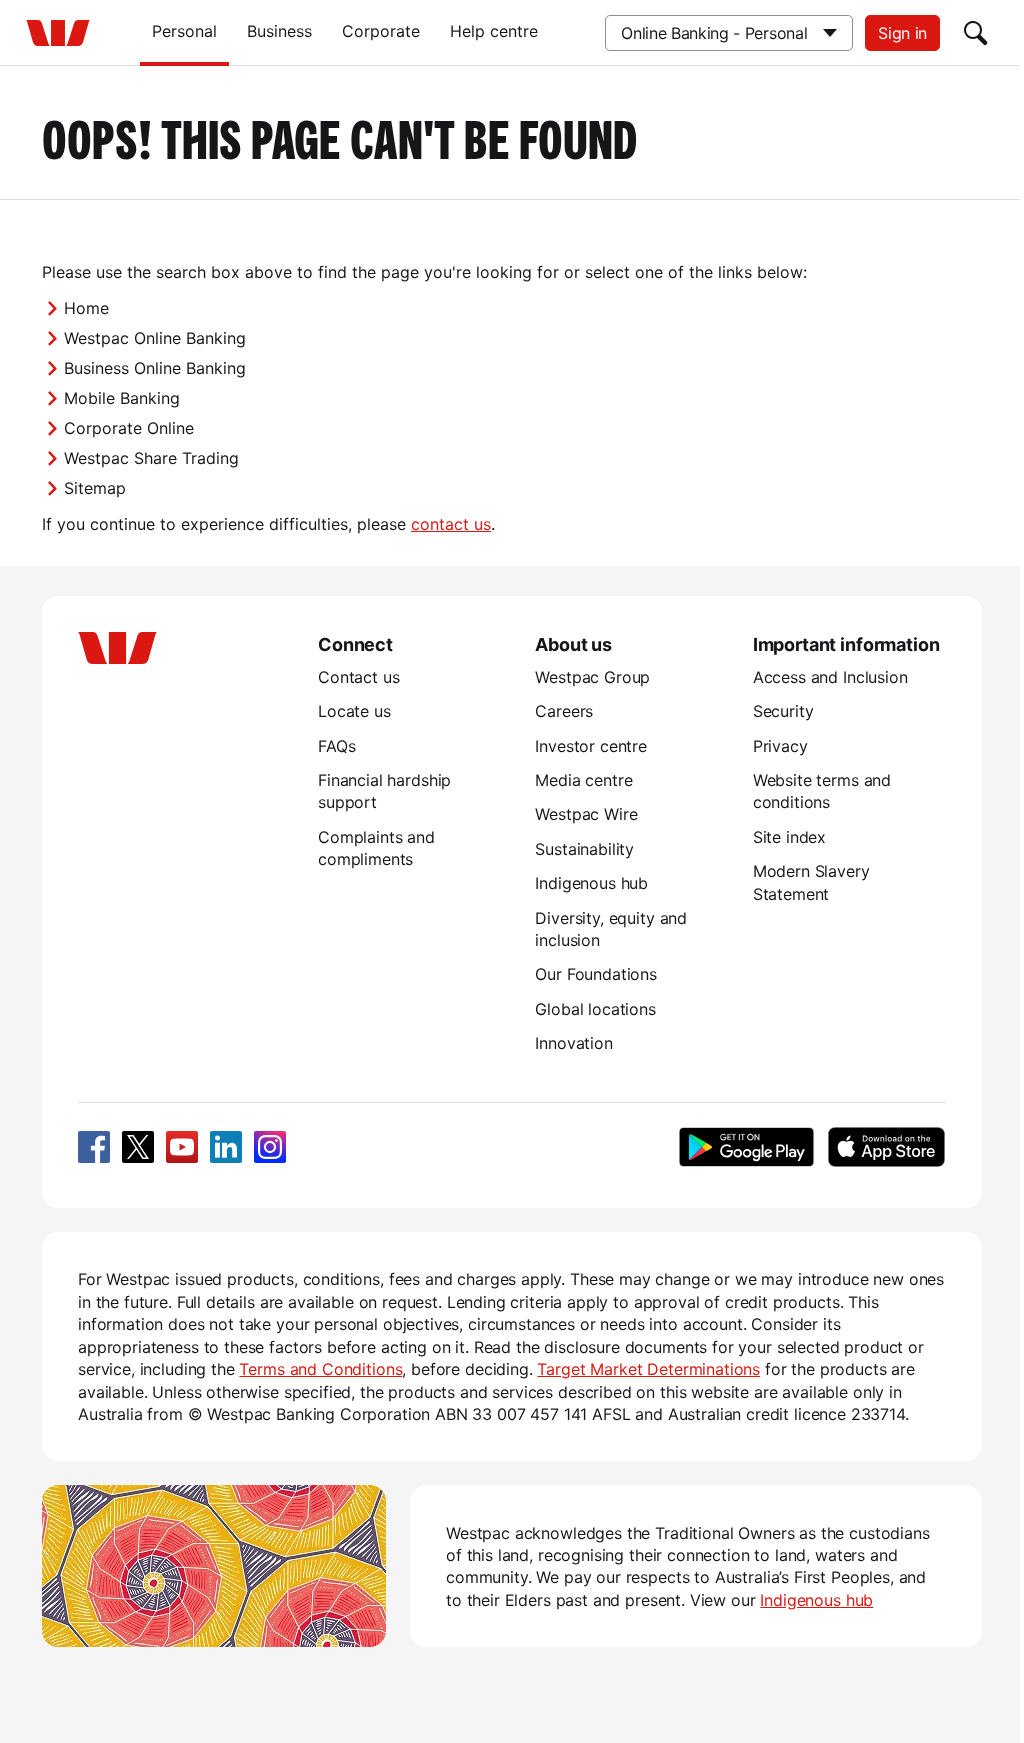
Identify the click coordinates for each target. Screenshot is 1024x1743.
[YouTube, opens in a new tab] (182, 1147)
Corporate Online (129, 428)
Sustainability (584, 849)
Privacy (780, 746)
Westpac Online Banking (155, 338)
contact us (451, 524)
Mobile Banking (122, 398)
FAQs (336, 746)
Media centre (583, 780)
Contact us (358, 677)
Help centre (494, 31)
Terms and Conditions (320, 1369)
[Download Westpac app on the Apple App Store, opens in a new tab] (886, 1147)
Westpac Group (592, 677)
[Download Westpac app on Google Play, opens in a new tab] (746, 1147)
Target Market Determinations (648, 1369)
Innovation (573, 1043)
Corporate (381, 31)
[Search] (976, 33)
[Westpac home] (58, 33)
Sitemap (95, 488)
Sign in (902, 33)
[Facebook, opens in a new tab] (94, 1147)
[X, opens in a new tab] (138, 1147)
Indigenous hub (591, 883)
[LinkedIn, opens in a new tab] (226, 1147)
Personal (184, 31)
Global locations (595, 1009)
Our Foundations (596, 974)
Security (783, 711)
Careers (564, 711)
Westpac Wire (586, 814)
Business (279, 31)
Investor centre (591, 746)
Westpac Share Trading (151, 458)
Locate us (354, 711)
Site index (789, 837)
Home (86, 308)
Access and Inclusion (830, 677)
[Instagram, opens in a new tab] (270, 1147)
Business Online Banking (155, 368)
